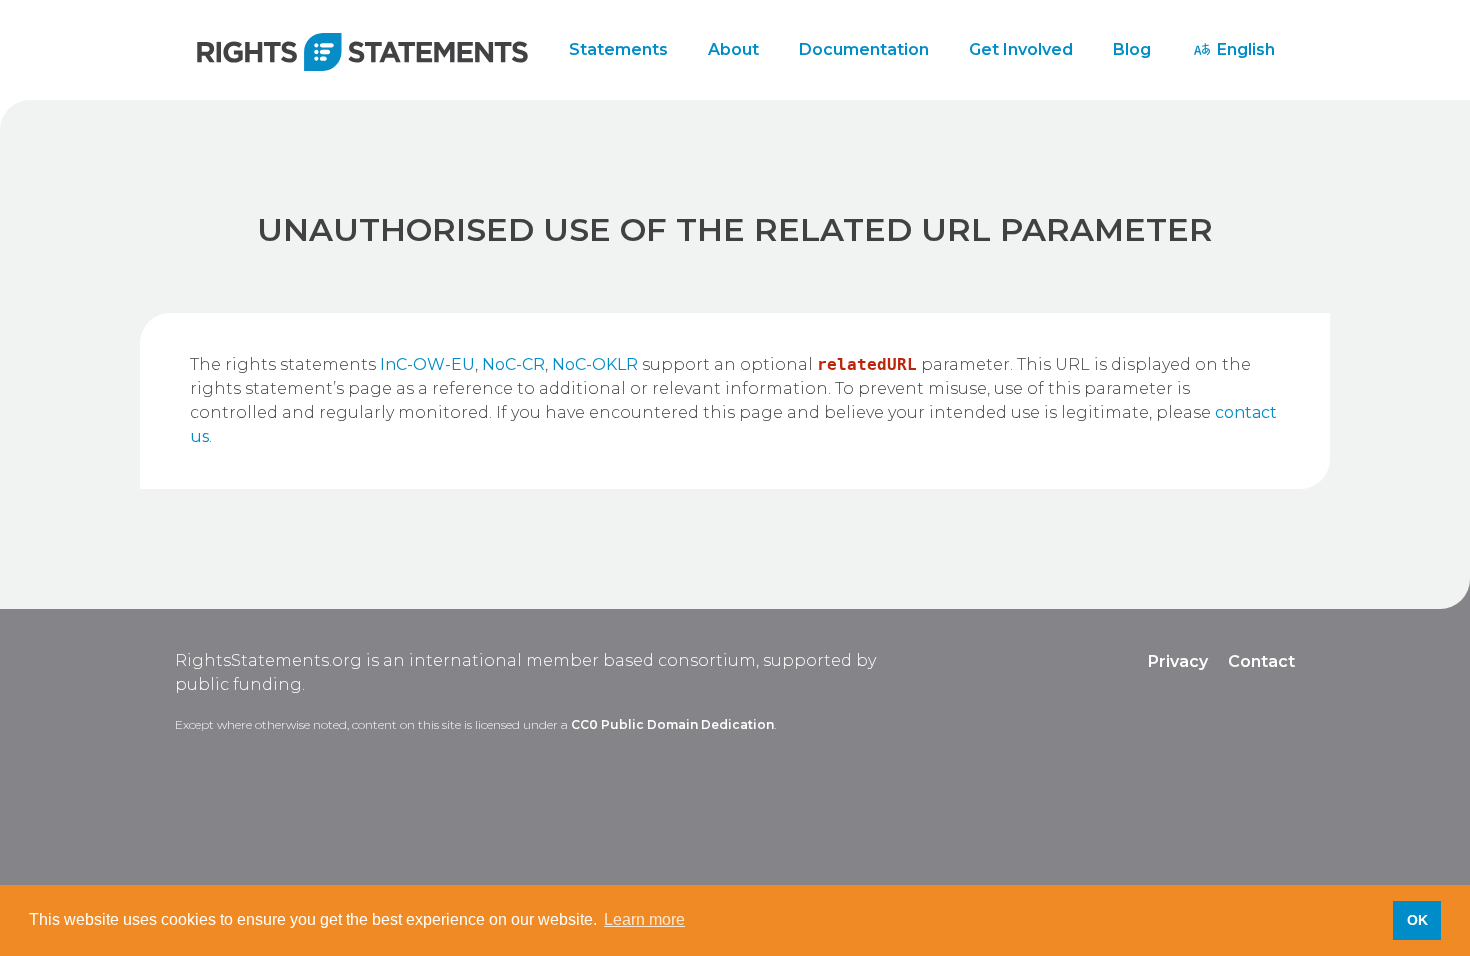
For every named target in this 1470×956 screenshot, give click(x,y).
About (733, 49)
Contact (1261, 661)
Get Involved (1021, 49)
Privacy (1178, 661)
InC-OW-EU (427, 364)
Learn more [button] (644, 919)
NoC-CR (513, 364)
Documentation (864, 49)
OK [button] (1417, 920)
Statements (618, 49)
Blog (1132, 49)
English (1244, 49)
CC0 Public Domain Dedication (672, 724)
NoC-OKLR (595, 364)
